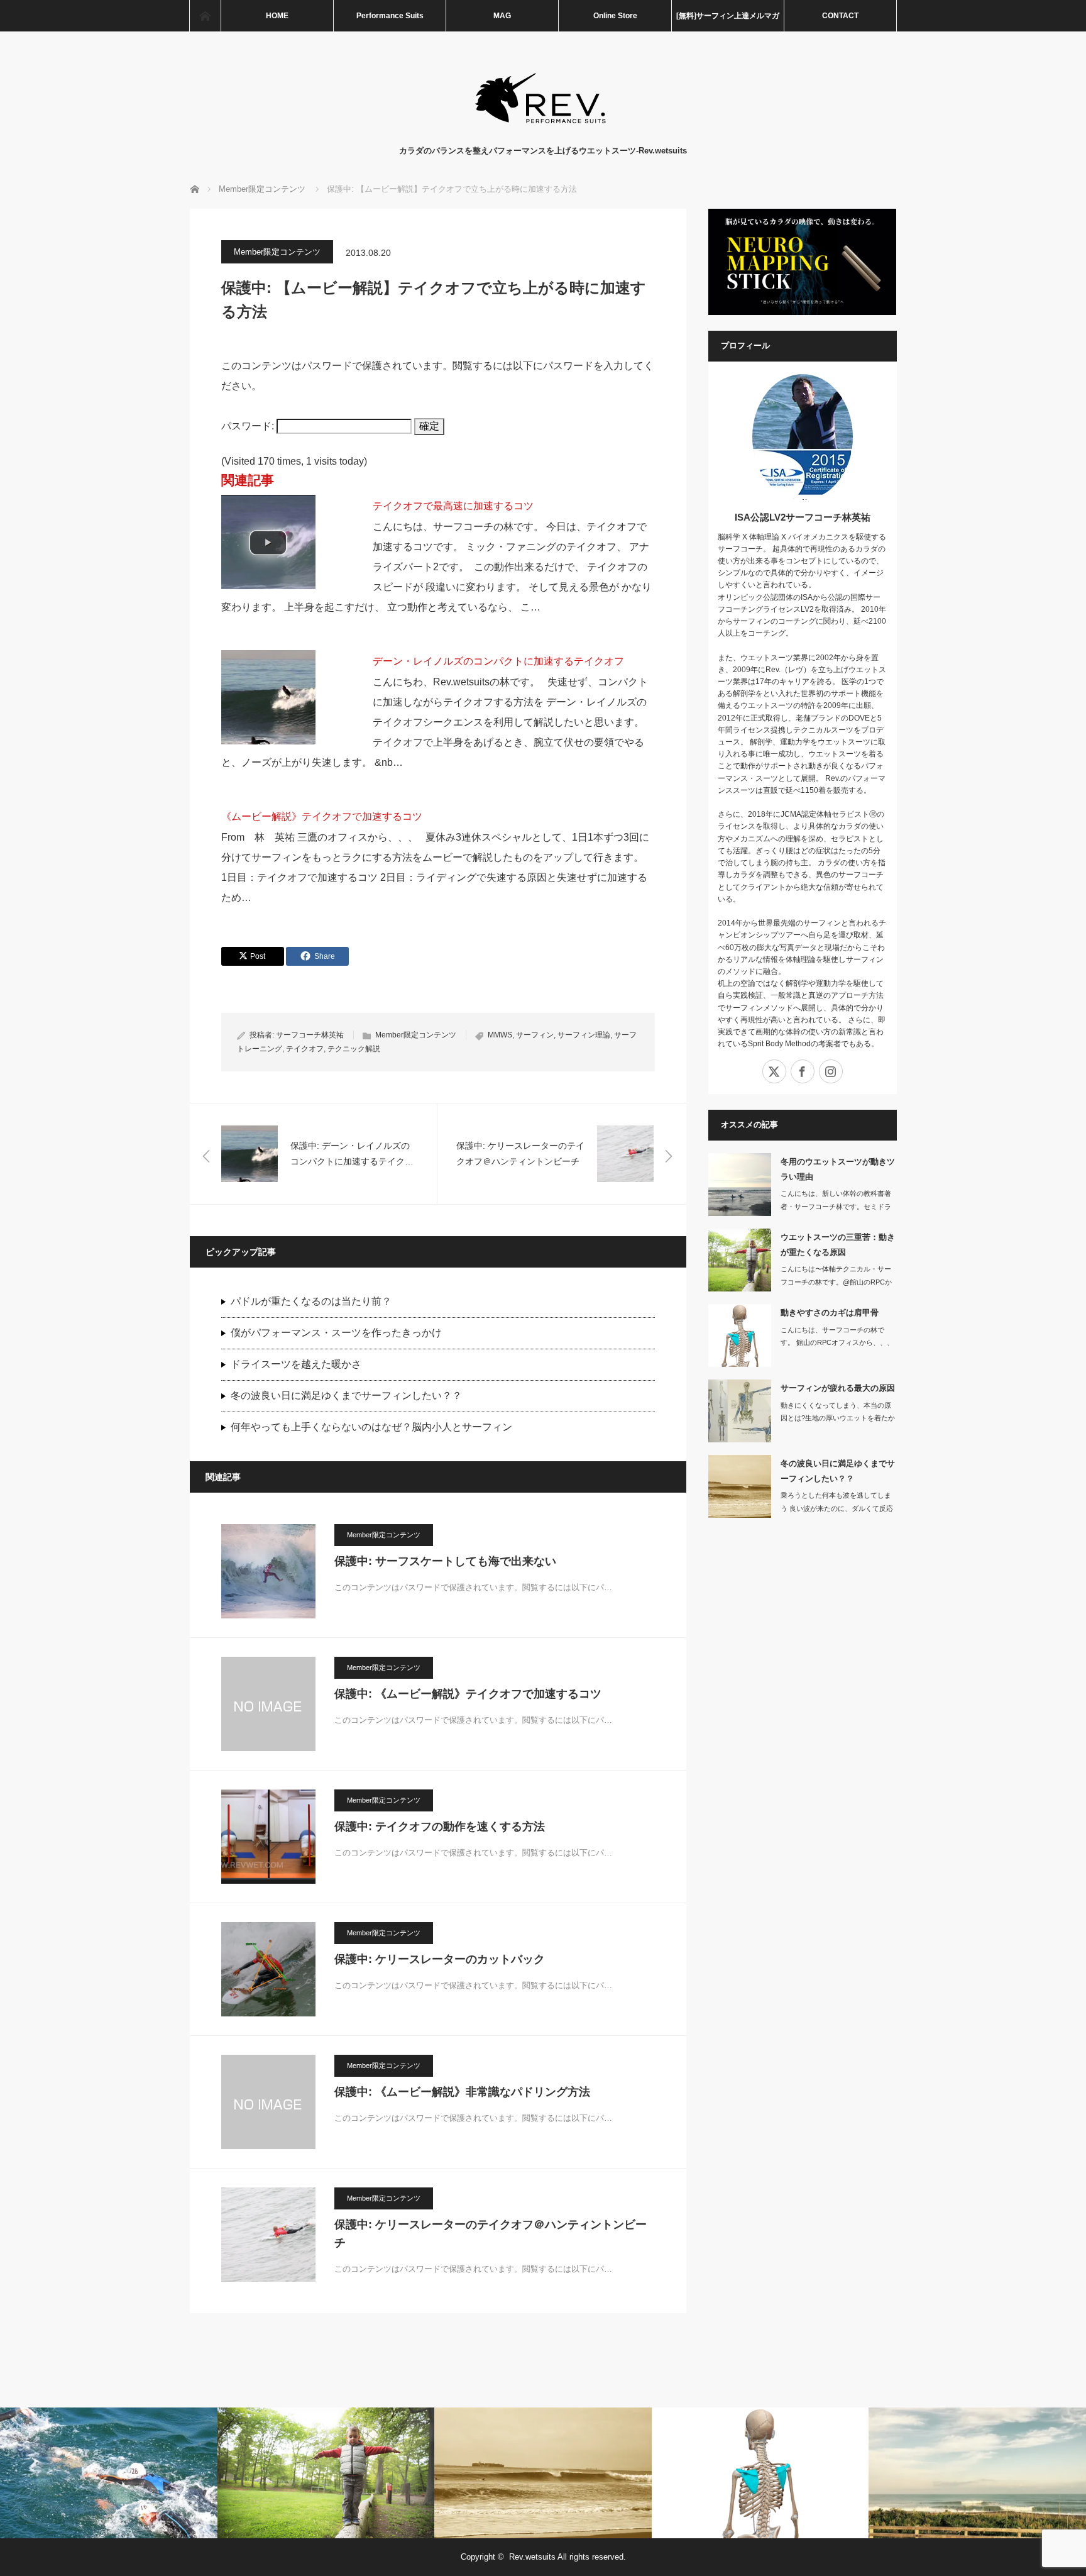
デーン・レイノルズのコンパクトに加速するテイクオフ (498, 661)
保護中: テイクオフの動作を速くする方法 (440, 1827)
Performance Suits (390, 16)
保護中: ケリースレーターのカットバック (440, 1959)
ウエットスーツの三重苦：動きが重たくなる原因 (838, 1244)
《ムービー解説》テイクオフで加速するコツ (322, 816)
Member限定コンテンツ (277, 252)
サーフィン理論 (584, 1035)
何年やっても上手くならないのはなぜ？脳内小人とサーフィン (371, 1427)
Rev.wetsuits (532, 2557)
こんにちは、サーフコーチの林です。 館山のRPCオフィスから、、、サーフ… (837, 1343)
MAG (502, 16)
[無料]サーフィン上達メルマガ (728, 16)
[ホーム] (205, 16)
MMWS (500, 1035)
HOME (277, 16)
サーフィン (535, 1035)
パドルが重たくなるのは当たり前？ (311, 1301)
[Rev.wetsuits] (543, 132)
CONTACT (840, 16)
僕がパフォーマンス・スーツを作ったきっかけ (336, 1333)
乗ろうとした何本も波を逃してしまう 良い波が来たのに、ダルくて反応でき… (837, 1508)
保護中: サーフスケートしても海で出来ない (445, 1561)
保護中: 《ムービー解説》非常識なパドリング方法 (462, 2092)
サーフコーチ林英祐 (310, 1035)
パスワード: (249, 426)
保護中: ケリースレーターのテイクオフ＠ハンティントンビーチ (491, 2234)
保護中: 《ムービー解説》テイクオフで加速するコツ (468, 1694)
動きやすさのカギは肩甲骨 (830, 1313)
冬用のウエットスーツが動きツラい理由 (838, 1169)
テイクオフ (305, 1049)
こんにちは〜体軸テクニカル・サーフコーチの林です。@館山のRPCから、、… (836, 1282)
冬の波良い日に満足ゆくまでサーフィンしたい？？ (346, 1396)
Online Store (615, 16)
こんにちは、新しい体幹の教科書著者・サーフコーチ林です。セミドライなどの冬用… (836, 1207)
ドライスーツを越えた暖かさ (296, 1364)
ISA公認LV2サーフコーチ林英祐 (803, 517)
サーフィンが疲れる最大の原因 (838, 1388)
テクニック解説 (354, 1049)
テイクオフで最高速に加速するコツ (453, 506)
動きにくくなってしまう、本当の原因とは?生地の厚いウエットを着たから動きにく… (838, 1418)
